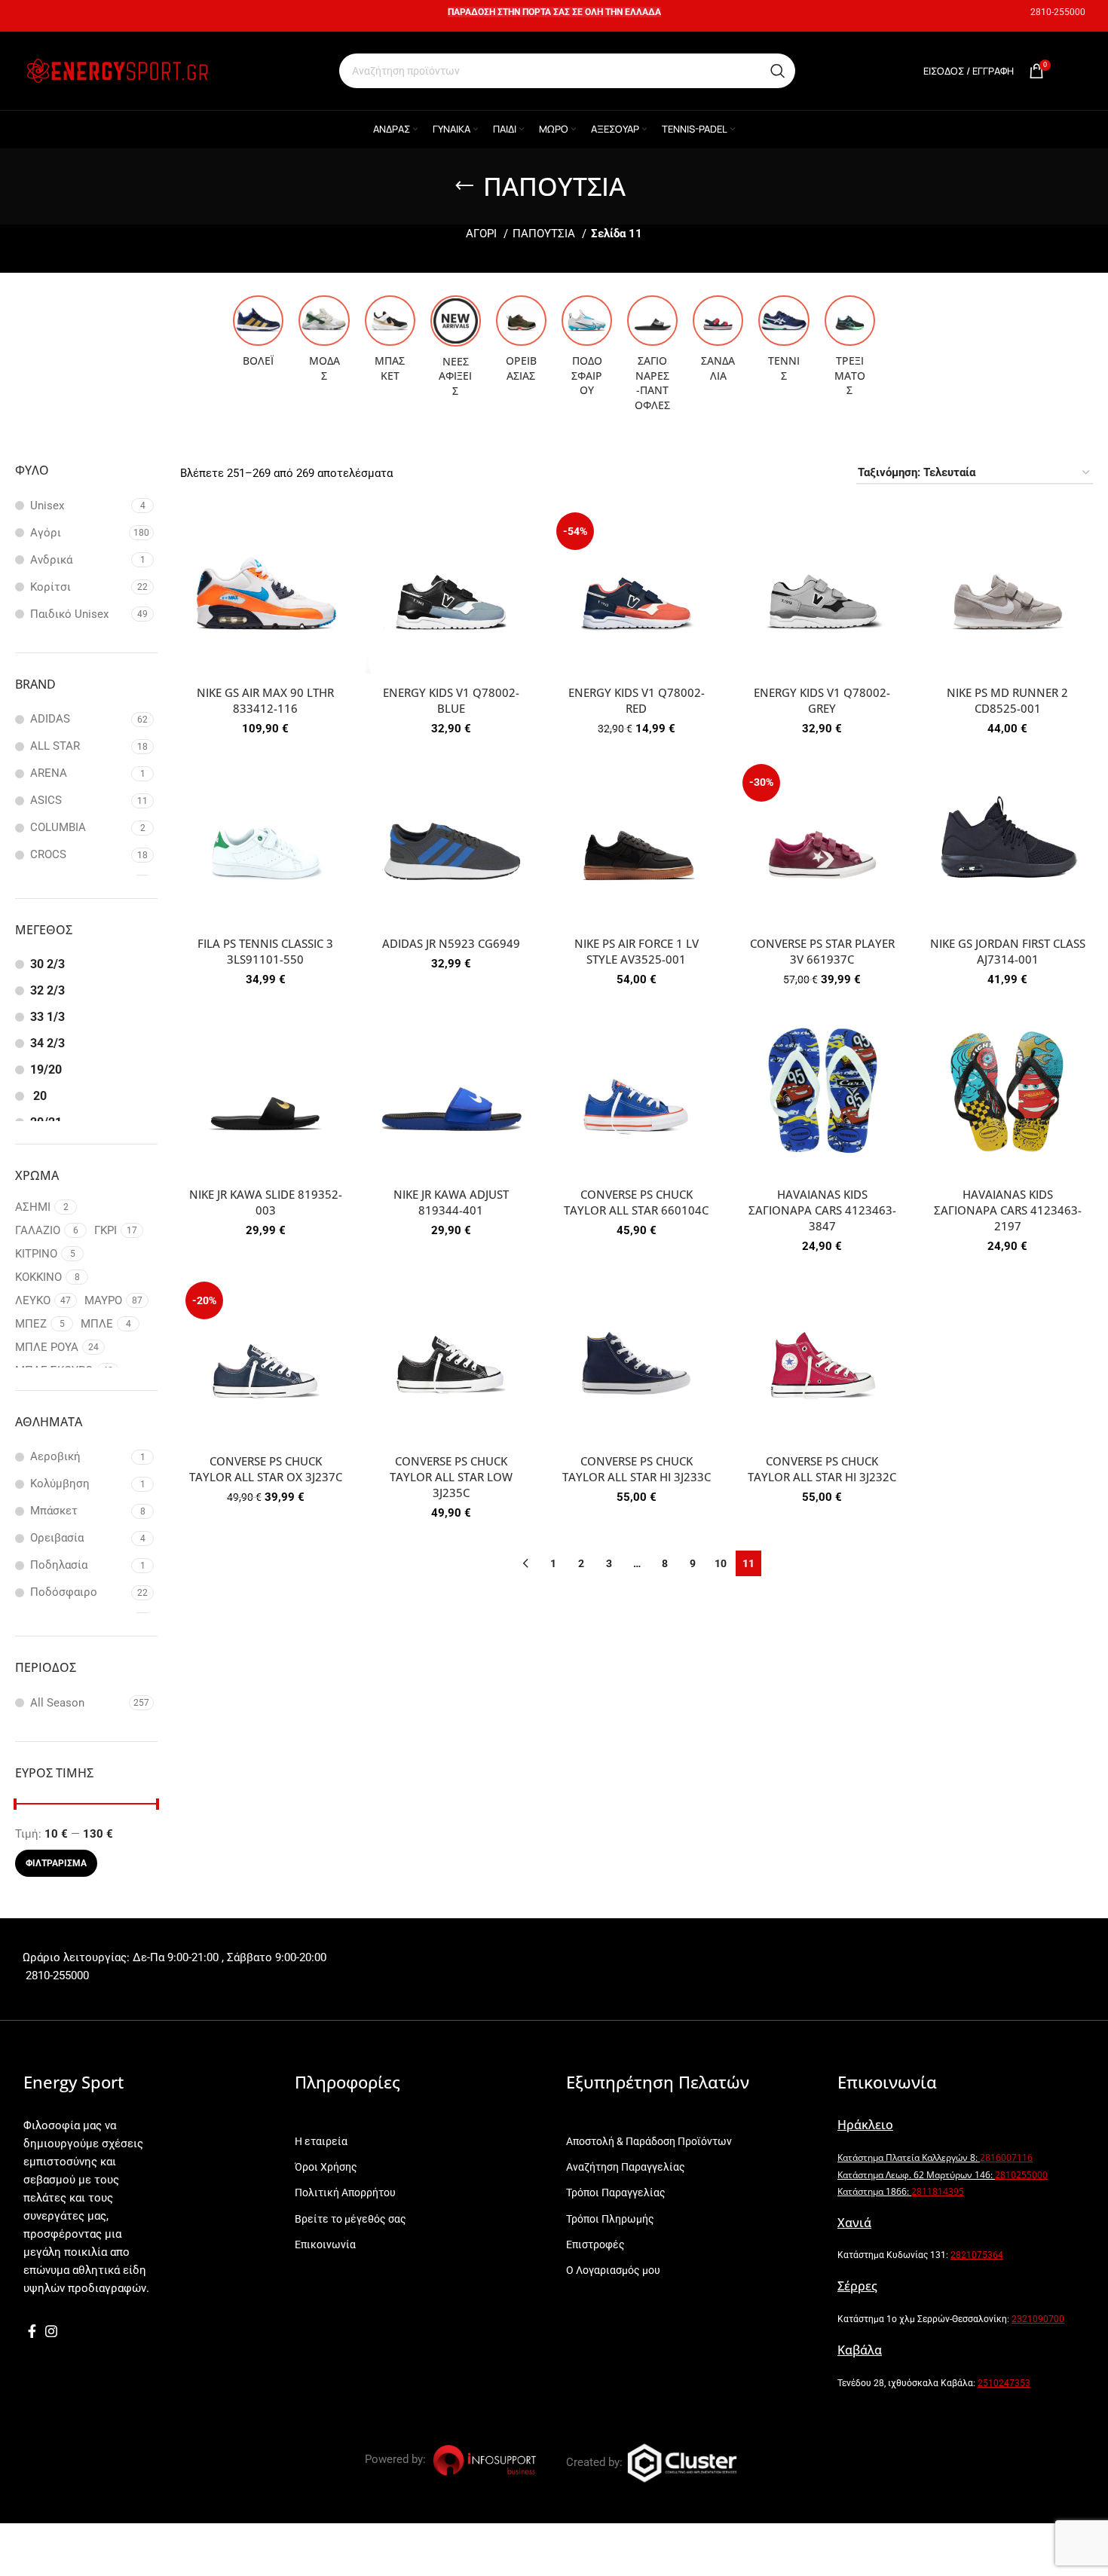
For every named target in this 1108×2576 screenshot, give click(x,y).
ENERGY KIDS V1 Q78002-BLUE (451, 700)
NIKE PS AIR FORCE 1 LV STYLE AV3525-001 (637, 951)
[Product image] (265, 592)
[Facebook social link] (32, 2331)
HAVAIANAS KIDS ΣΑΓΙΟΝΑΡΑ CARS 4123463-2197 (1008, 1210)
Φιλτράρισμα (56, 1863)
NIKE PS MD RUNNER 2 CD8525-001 (1007, 700)
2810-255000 (1058, 12)
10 (721, 1563)
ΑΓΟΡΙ (483, 234)
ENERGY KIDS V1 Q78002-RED (637, 700)
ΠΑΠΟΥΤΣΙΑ (545, 234)
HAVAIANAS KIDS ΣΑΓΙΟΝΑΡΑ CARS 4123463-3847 (822, 1210)
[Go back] (464, 186)
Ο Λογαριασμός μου (613, 2270)
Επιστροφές (595, 2244)
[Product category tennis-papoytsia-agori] (784, 343)
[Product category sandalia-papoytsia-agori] (718, 343)
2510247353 (1004, 2383)
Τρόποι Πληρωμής (610, 2219)
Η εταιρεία (321, 2141)
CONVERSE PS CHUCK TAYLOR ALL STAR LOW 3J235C (451, 1477)
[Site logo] (117, 70)
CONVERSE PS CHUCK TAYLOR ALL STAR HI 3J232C (822, 1469)
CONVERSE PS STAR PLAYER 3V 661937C (822, 951)
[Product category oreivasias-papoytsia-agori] (521, 343)
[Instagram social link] (51, 2331)
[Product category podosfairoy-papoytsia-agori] (587, 350)
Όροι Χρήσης (326, 2167)
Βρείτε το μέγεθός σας (350, 2219)
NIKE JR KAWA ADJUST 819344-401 (451, 1202)
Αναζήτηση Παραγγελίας (626, 2167)
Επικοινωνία (325, 2244)
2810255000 (1021, 2175)
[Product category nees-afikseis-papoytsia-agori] (456, 351)
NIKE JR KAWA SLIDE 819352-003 (266, 1202)
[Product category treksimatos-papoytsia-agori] (850, 350)
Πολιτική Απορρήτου (345, 2193)
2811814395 (938, 2191)
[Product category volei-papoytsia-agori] (258, 336)
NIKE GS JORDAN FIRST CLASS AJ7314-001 (1008, 951)
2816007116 (1006, 2157)
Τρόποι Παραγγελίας (616, 2193)
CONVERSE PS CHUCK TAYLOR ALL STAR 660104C (636, 1202)
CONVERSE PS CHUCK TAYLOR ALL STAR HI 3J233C (637, 1469)
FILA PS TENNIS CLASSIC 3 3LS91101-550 (265, 951)
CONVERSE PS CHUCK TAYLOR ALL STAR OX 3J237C (266, 1469)
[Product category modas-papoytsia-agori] (324, 343)
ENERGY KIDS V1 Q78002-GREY (822, 700)
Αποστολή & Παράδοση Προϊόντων (649, 2141)
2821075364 (977, 2255)
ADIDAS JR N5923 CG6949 (451, 943)
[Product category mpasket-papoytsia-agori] (390, 343)
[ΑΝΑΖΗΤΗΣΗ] (778, 71)
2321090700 (1038, 2319)
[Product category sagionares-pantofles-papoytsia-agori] (652, 358)
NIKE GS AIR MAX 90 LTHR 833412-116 (265, 700)
